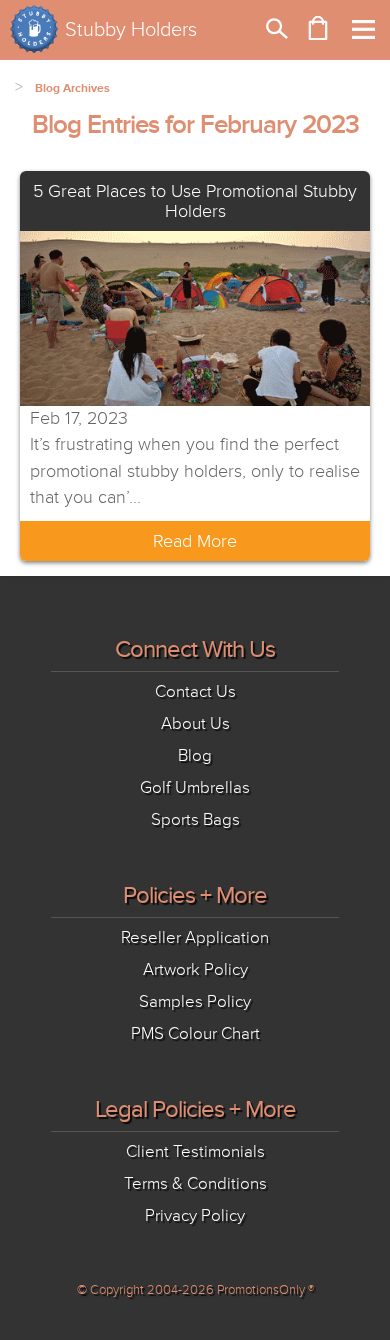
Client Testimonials (195, 1151)
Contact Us (195, 691)
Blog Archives (72, 88)
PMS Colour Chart (195, 1033)
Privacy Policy (195, 1215)
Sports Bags (195, 819)
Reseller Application (195, 937)
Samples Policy (195, 1001)
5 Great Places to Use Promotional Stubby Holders (195, 201)
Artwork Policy (195, 969)
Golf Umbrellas (195, 787)
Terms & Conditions (195, 1183)
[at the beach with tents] (195, 317)
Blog (195, 755)
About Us (195, 723)
